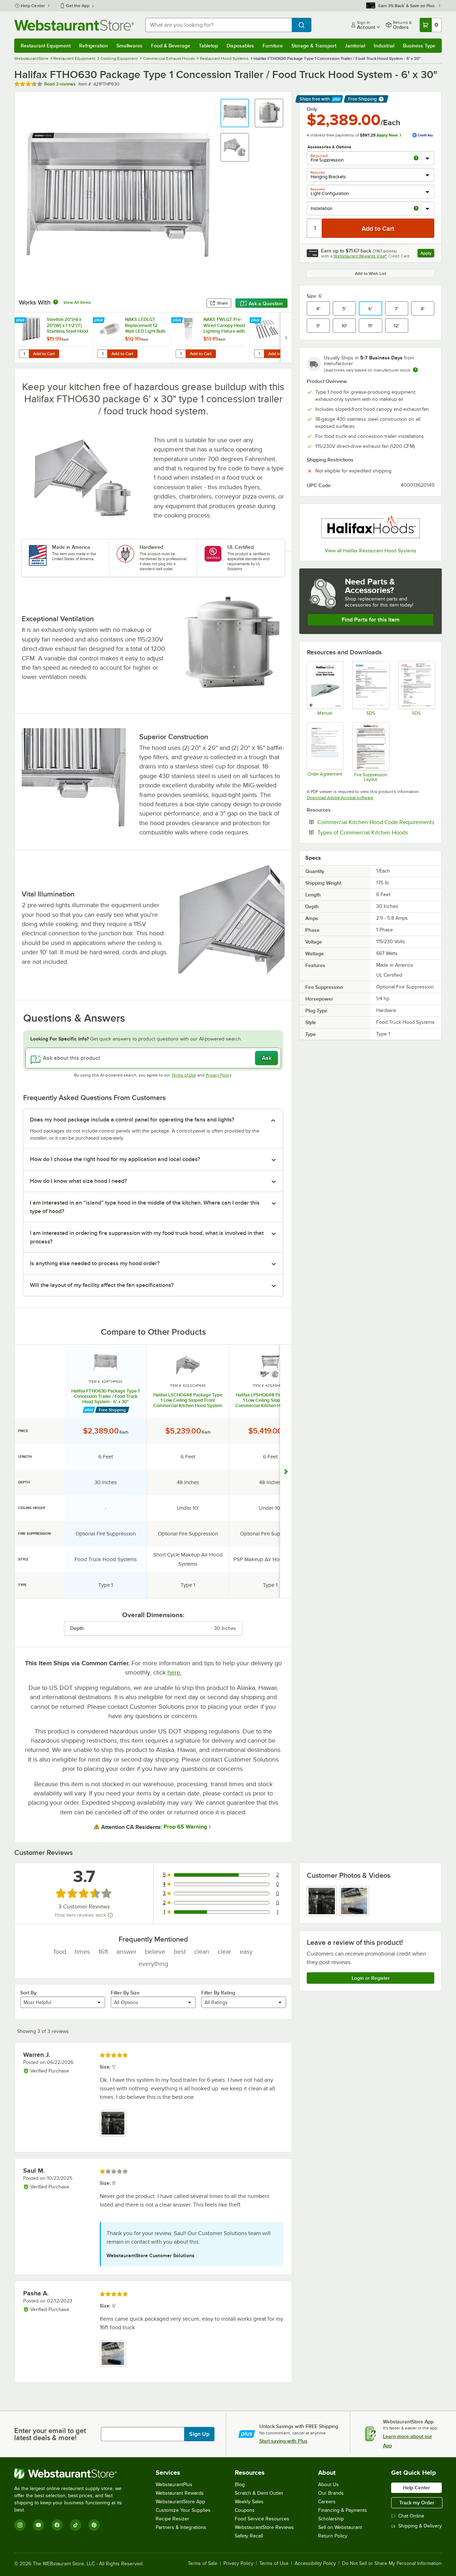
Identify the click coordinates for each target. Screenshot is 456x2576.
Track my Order (417, 2503)
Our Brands (331, 2493)
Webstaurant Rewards (180, 2493)
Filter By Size (125, 1993)
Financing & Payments (343, 2510)
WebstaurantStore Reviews (264, 2527)
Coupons (245, 2510)
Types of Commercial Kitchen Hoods (376, 832)
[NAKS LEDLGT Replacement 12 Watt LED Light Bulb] (132, 338)
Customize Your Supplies (183, 2510)
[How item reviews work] (110, 1915)
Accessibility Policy (315, 2564)
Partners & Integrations (181, 2527)
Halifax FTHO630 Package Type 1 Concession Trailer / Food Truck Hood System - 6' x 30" (105, 1396)
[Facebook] (57, 2525)
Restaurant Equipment (46, 46)
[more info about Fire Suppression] (416, 159)
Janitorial (355, 46)
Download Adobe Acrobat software (340, 798)
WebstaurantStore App (180, 2502)
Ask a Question (266, 303)
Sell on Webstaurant (340, 2527)
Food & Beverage (171, 46)
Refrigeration (94, 46)
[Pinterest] (94, 2525)
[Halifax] (370, 527)
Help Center (33, 6)
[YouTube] (38, 2525)
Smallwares (129, 46)
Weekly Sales (249, 2502)
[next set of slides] (286, 338)
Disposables (240, 46)
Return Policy (333, 2536)
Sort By (28, 1993)
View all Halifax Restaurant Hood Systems (371, 551)
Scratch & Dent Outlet (259, 2493)
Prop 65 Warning (185, 1827)
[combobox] (219, 25)
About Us (328, 2485)
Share (222, 303)
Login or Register (371, 1978)
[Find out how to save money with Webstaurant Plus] (21, 321)
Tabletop (208, 46)
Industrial (384, 46)
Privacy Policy (219, 1075)
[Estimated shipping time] (415, 370)
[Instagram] (20, 2525)
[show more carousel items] (286, 1472)
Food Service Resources (262, 2519)
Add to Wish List (370, 274)
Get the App (78, 6)
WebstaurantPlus (174, 2485)
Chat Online (411, 2516)
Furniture (273, 46)
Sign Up (199, 2434)
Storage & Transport (314, 46)
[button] (235, 113)
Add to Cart (44, 354)
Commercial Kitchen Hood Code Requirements (376, 822)
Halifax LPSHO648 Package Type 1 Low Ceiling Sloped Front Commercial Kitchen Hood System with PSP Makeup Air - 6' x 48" (270, 1400)
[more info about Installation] (416, 209)
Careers (327, 2502)
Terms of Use (184, 1075)
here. (175, 1672)
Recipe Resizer (172, 2519)
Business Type (419, 46)
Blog (240, 2485)
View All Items (77, 302)
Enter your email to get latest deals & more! (50, 2434)
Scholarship (331, 2519)
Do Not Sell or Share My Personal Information (392, 2564)
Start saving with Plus (283, 2441)
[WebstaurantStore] (73, 2474)
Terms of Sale (203, 2564)
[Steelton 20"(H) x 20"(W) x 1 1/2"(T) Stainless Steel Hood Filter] (54, 338)
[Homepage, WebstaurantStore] (74, 25)
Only (312, 109)
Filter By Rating (218, 1993)
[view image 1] (322, 1901)
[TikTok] (76, 2525)
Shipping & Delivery (420, 2526)
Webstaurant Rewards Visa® (360, 256)
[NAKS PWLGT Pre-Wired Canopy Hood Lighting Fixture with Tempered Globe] (211, 338)
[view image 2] (354, 1901)
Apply (427, 254)
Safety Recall (249, 2536)
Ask (267, 1058)
